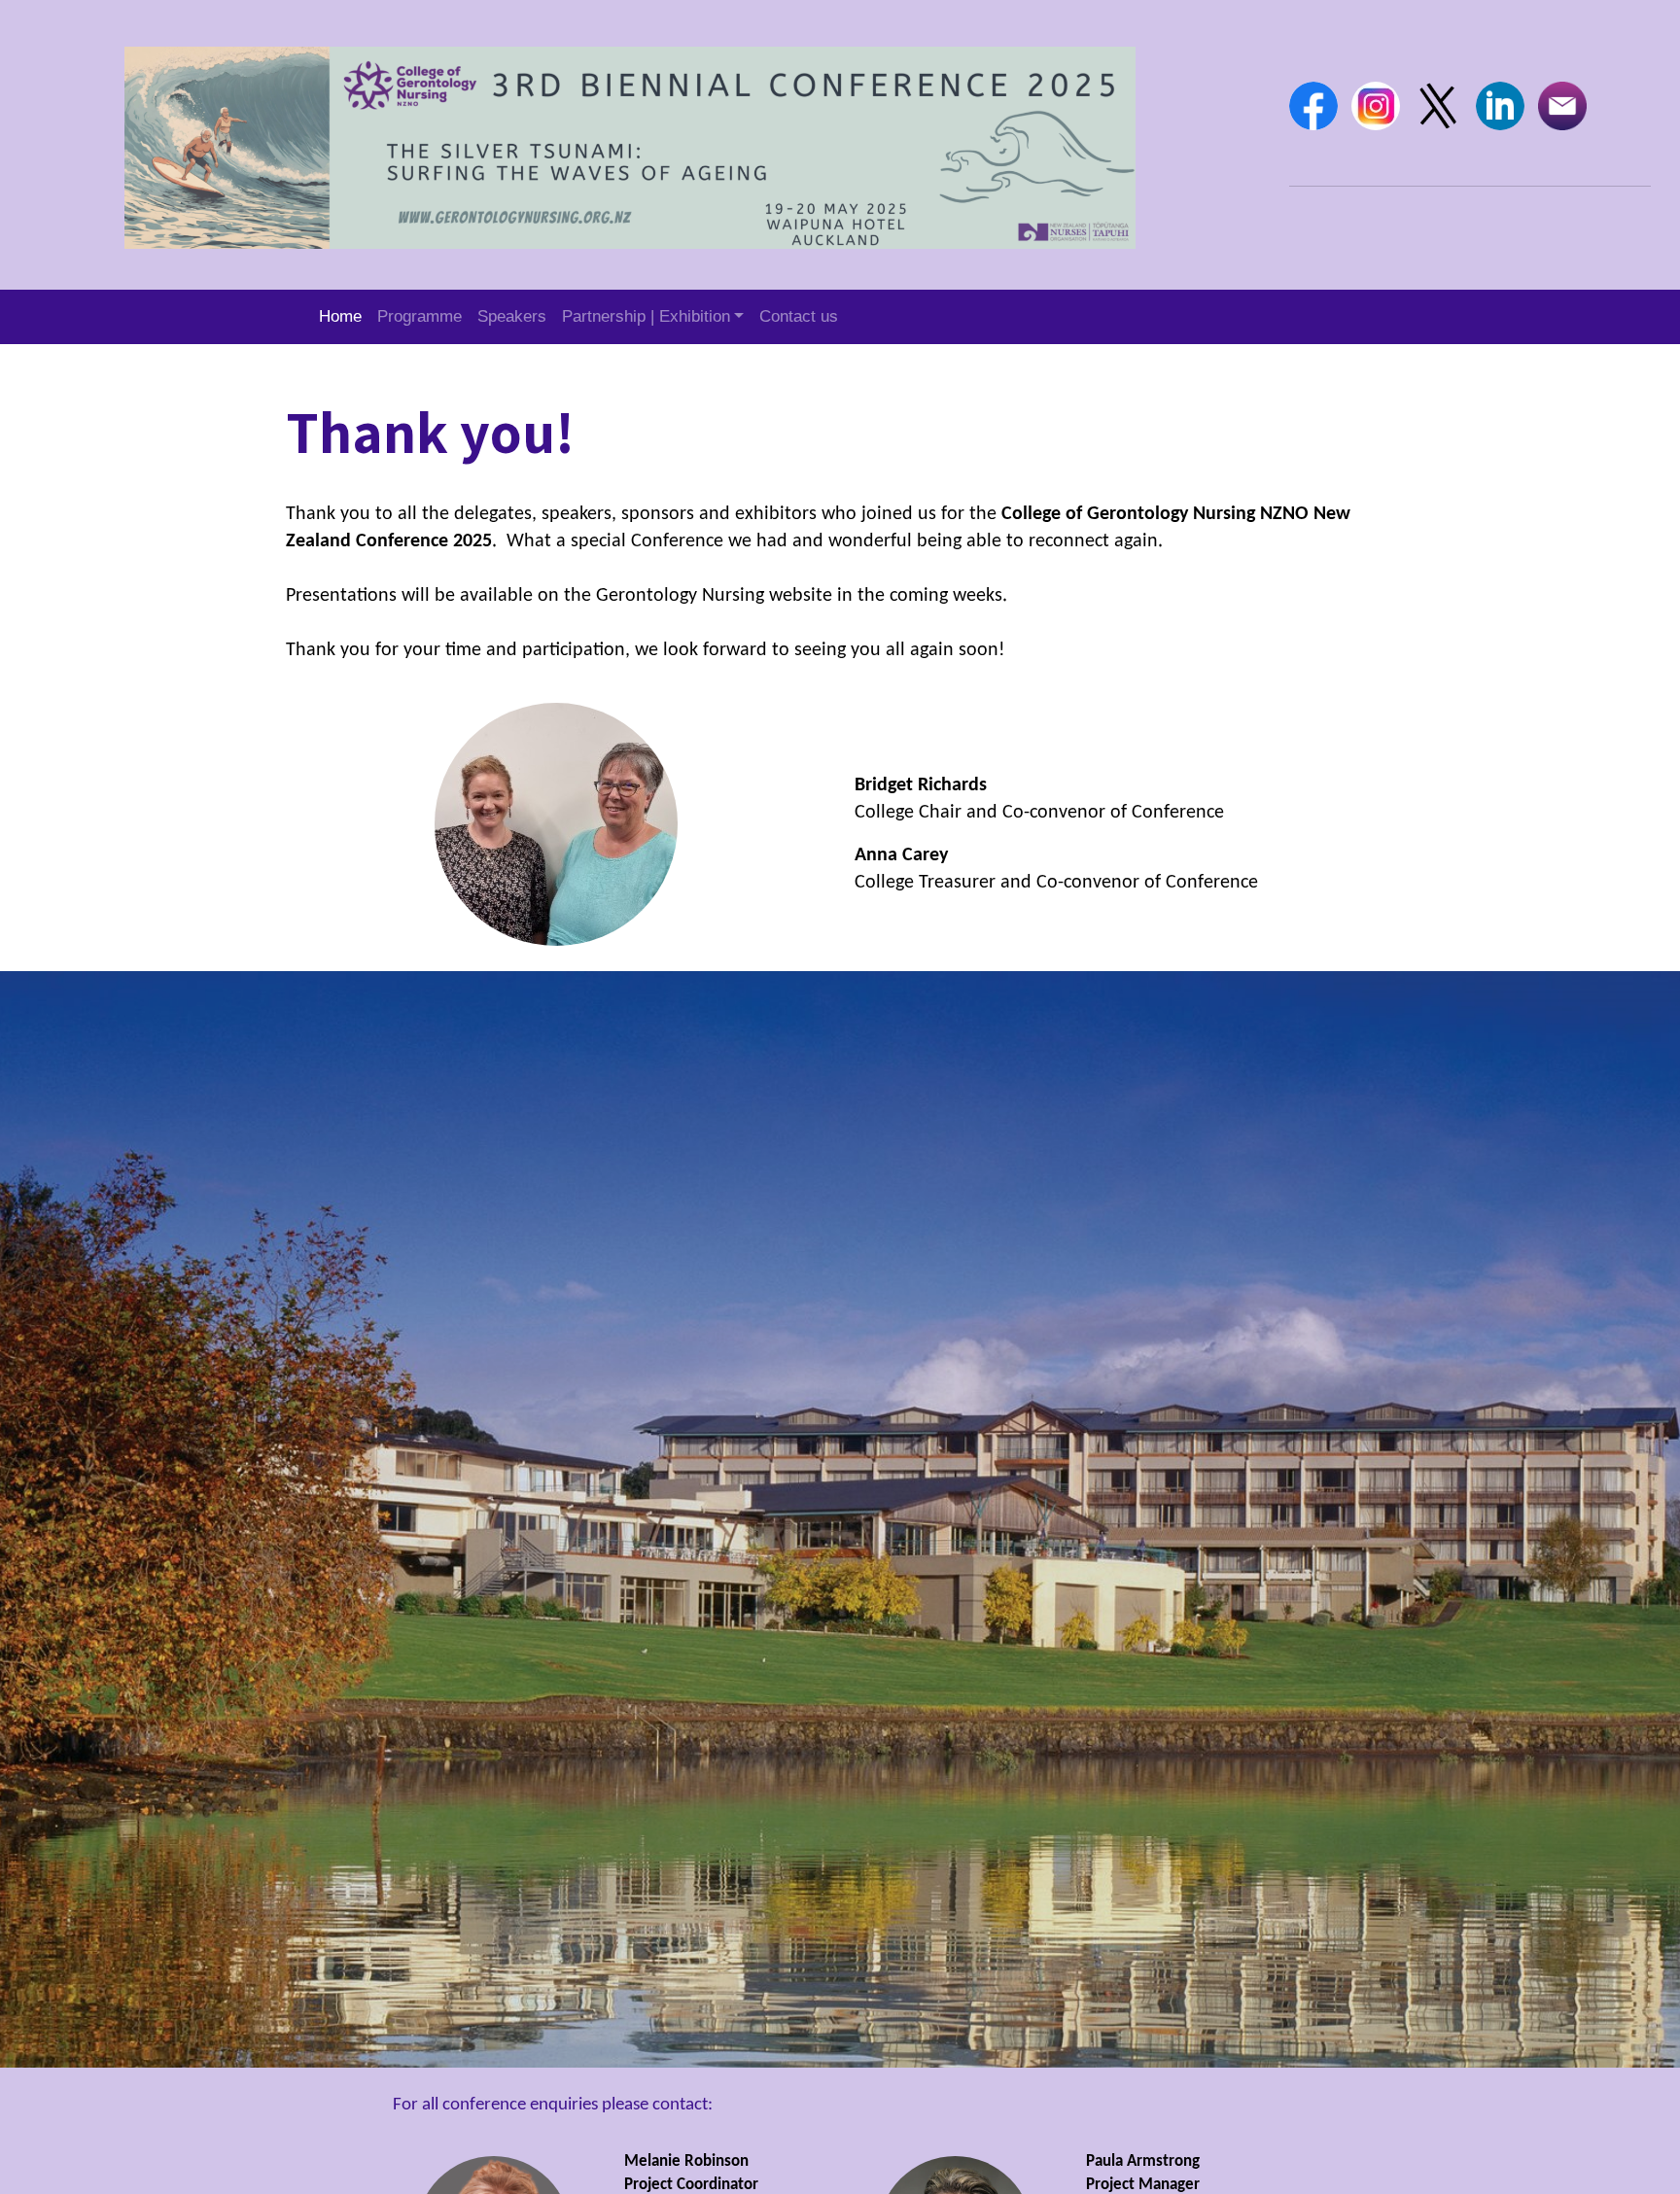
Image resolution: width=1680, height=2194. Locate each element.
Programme (420, 316)
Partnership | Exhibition (646, 316)
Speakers (512, 316)
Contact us (799, 316)
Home (340, 316)
